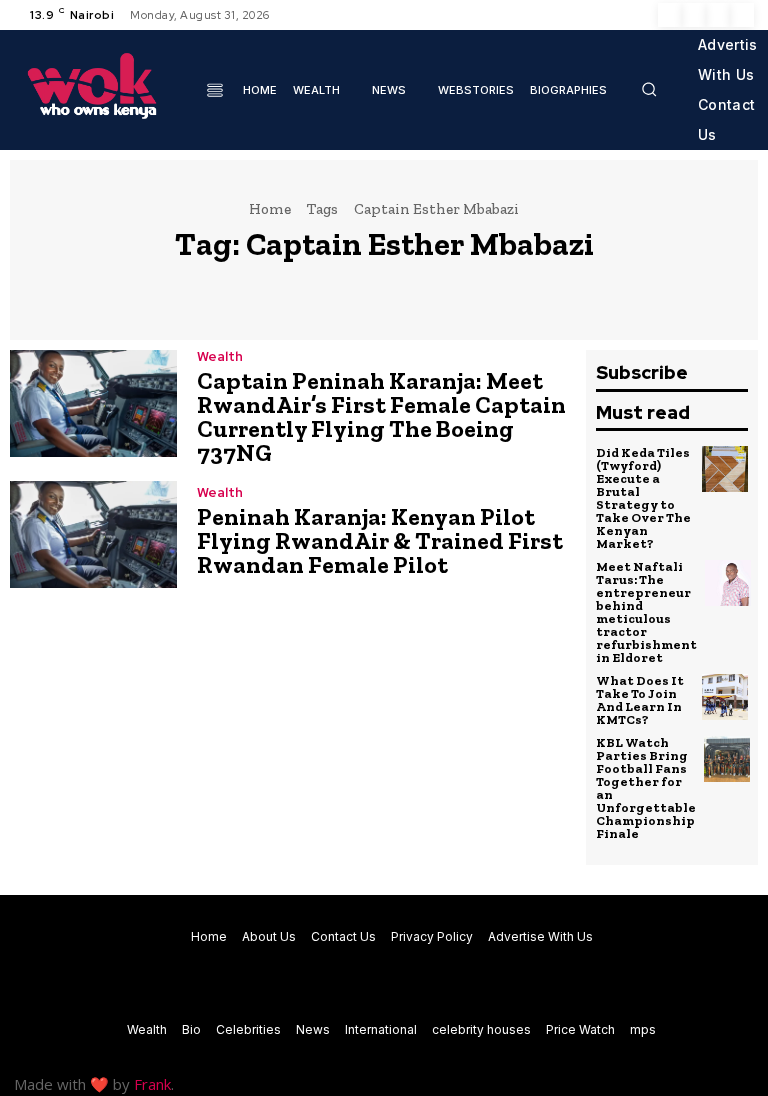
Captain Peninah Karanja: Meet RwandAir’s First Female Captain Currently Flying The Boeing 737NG (381, 416)
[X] (718, 15)
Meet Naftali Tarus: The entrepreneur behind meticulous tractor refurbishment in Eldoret (646, 612)
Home (270, 209)
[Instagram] (694, 15)
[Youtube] (742, 15)
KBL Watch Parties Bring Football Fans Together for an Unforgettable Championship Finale (646, 788)
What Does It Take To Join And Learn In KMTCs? (640, 700)
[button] (649, 89)
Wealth (220, 356)
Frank (152, 1084)
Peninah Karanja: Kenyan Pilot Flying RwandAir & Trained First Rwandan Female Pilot (380, 540)
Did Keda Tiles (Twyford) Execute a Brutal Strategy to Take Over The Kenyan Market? (643, 498)
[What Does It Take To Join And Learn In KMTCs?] (725, 697)
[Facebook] (670, 15)
